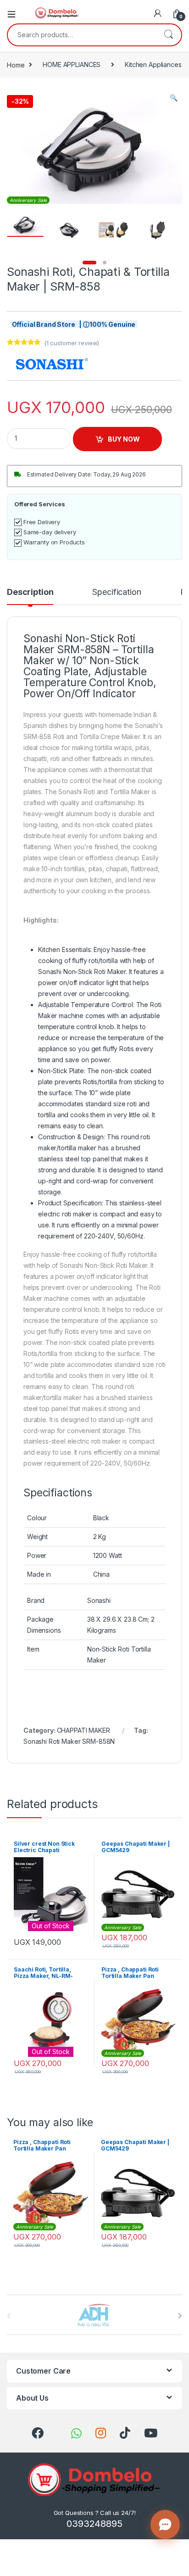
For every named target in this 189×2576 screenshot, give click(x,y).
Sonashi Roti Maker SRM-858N (69, 1741)
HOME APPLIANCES (72, 64)
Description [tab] (30, 592)
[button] (174, 98)
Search (168, 35)
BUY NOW (124, 439)
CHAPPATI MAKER (83, 1730)
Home (16, 64)
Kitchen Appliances (153, 64)
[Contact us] (165, 2525)
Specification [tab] (117, 592)
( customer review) (72, 343)
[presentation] (180, 2316)
